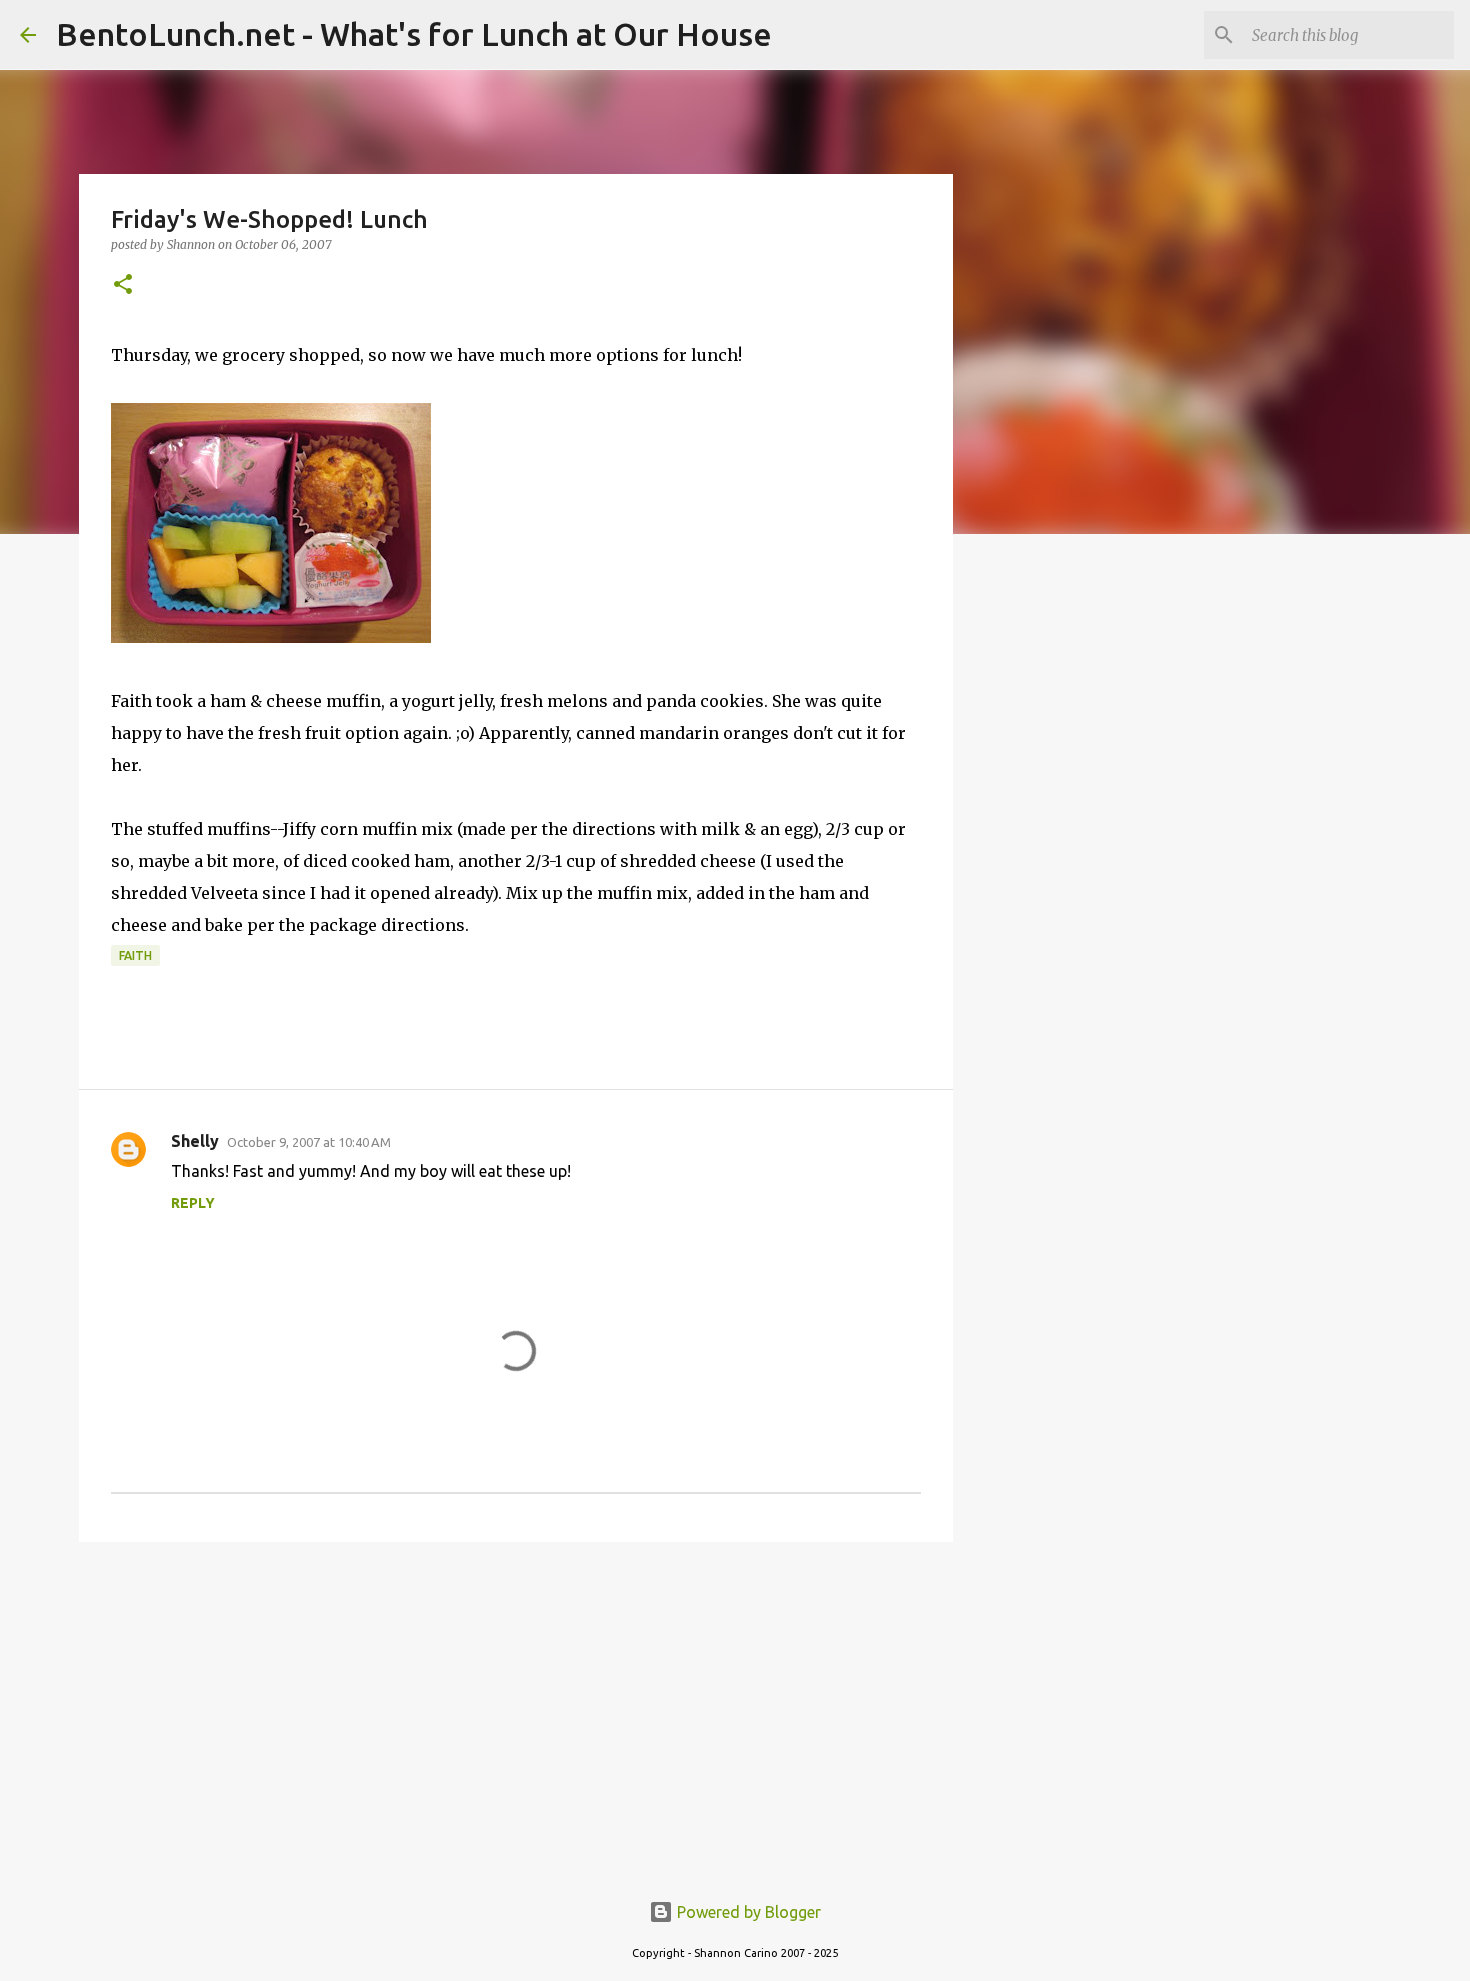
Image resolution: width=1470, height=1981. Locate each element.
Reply (193, 1203)
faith (135, 955)
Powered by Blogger (747, 1912)
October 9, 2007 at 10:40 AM (309, 1142)
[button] (123, 285)
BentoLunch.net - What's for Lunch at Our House (414, 34)
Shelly (195, 1141)
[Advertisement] (516, 1712)
